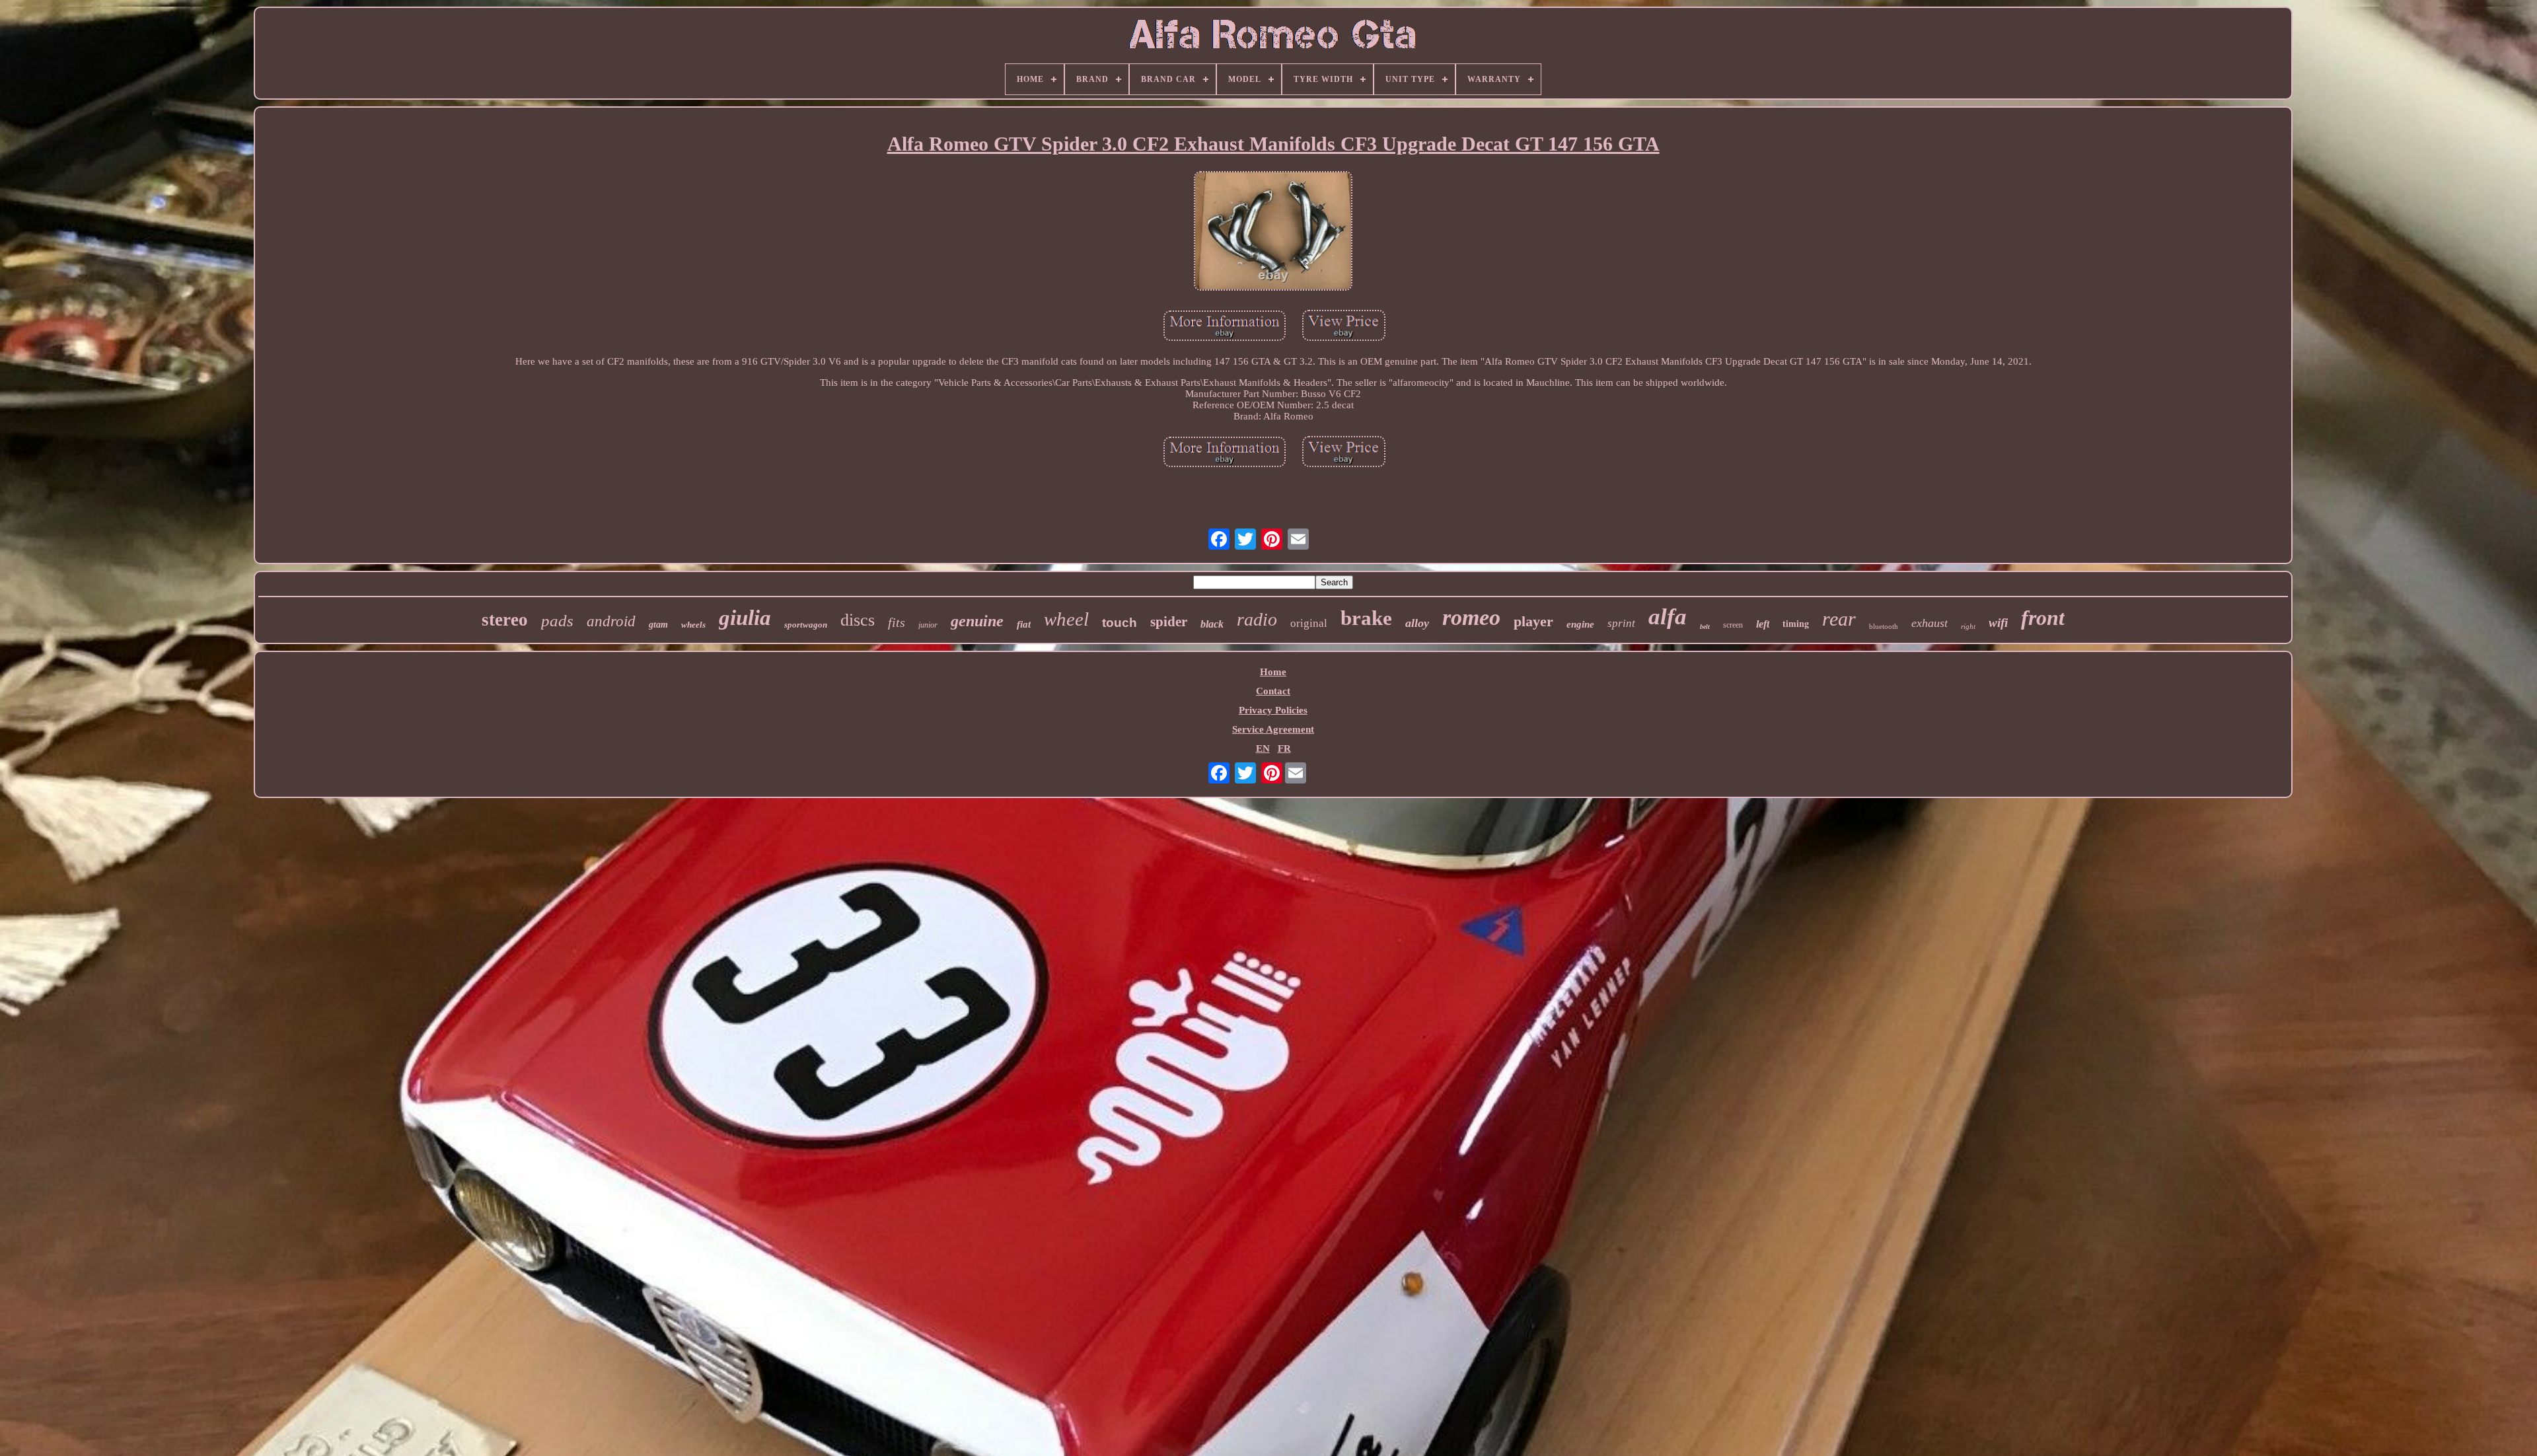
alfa (1668, 617)
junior (928, 625)
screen (1733, 625)
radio (1257, 619)
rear (1839, 619)
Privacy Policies (1273, 710)
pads (557, 621)
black (1212, 624)
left (1763, 624)
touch (1120, 623)
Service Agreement (1273, 729)
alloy (1417, 623)
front (2043, 618)
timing (1796, 623)
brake (1366, 618)
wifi (1998, 623)
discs (858, 620)
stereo (505, 620)
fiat (1024, 624)
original (1309, 623)
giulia (745, 618)
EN (1263, 748)
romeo (1471, 617)
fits (897, 622)
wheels (693, 625)
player (1533, 621)
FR (1284, 748)
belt (1705, 627)
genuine (977, 621)
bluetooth (1884, 626)
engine (1580, 624)
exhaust (1930, 623)
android (611, 621)
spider (1169, 622)
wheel (1066, 619)
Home (1273, 672)
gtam (658, 625)
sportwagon (806, 625)
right (1968, 626)
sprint (1621, 623)
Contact (1273, 691)
